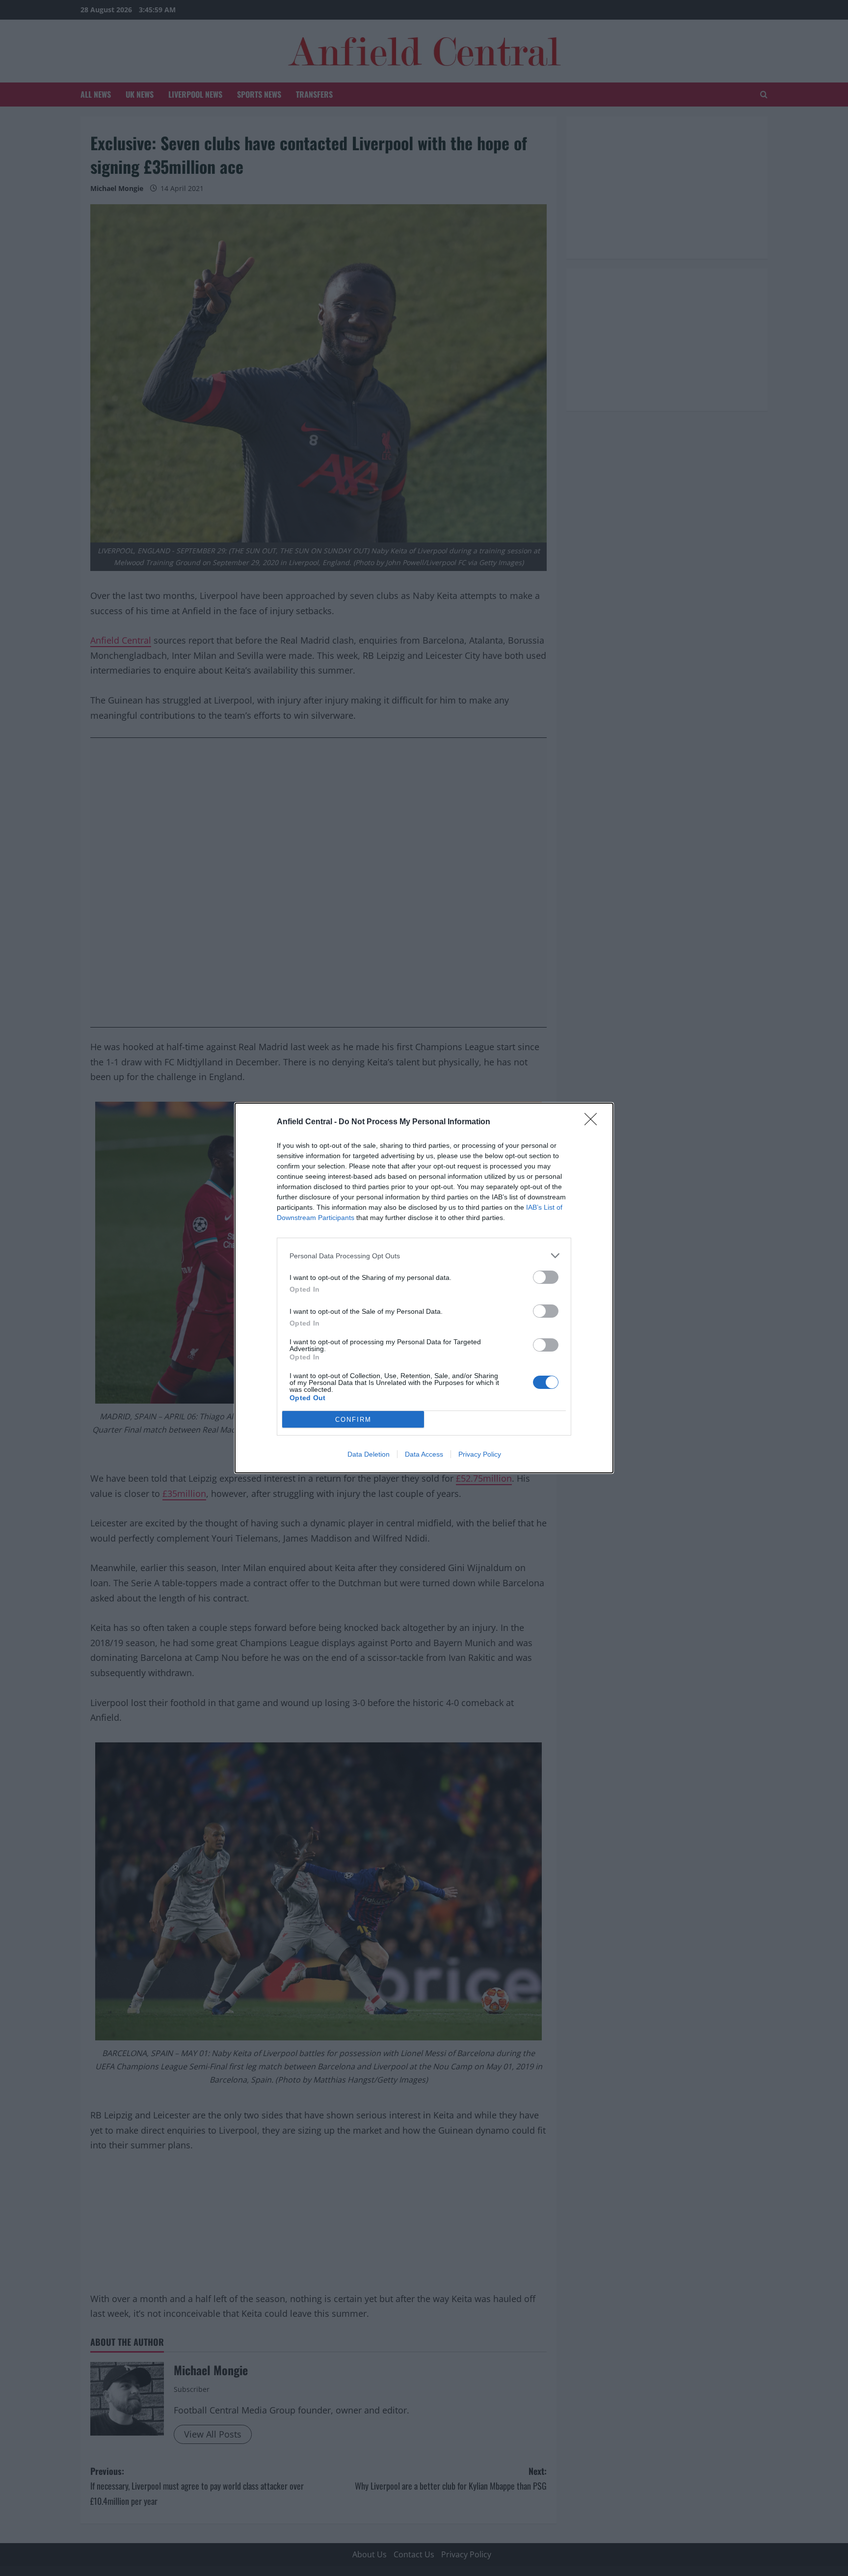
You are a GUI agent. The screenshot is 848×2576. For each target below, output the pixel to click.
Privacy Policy (480, 1454)
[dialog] (424, 1288)
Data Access (424, 1454)
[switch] (546, 1277)
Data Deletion (369, 1454)
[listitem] (424, 1256)
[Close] (594, 1122)
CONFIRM (353, 1420)
